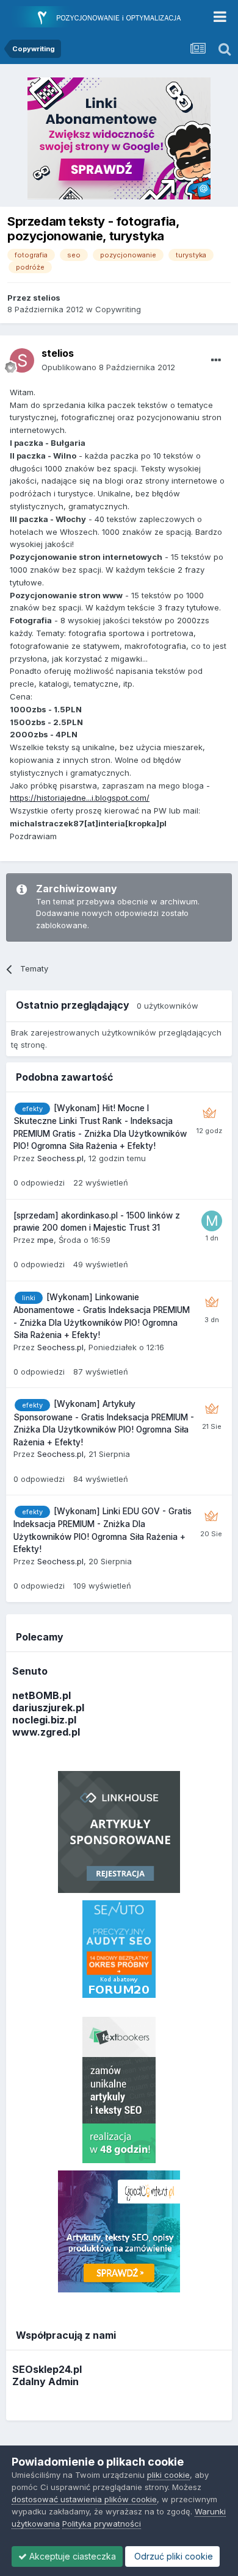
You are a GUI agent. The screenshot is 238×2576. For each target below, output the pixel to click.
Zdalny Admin (45, 2381)
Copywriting (118, 309)
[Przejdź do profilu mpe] (212, 1221)
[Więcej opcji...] (216, 360)
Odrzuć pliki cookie (172, 2556)
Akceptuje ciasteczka (71, 2556)
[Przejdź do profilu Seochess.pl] (209, 1114)
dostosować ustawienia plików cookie (84, 2499)
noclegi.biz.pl (44, 1720)
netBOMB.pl (41, 1695)
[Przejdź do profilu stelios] (22, 360)
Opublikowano (108, 367)
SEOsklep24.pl (47, 2369)
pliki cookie (168, 2475)
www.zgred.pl (46, 1732)
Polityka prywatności (102, 2524)
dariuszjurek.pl (48, 1708)
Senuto (30, 1671)
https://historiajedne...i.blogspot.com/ (80, 798)
